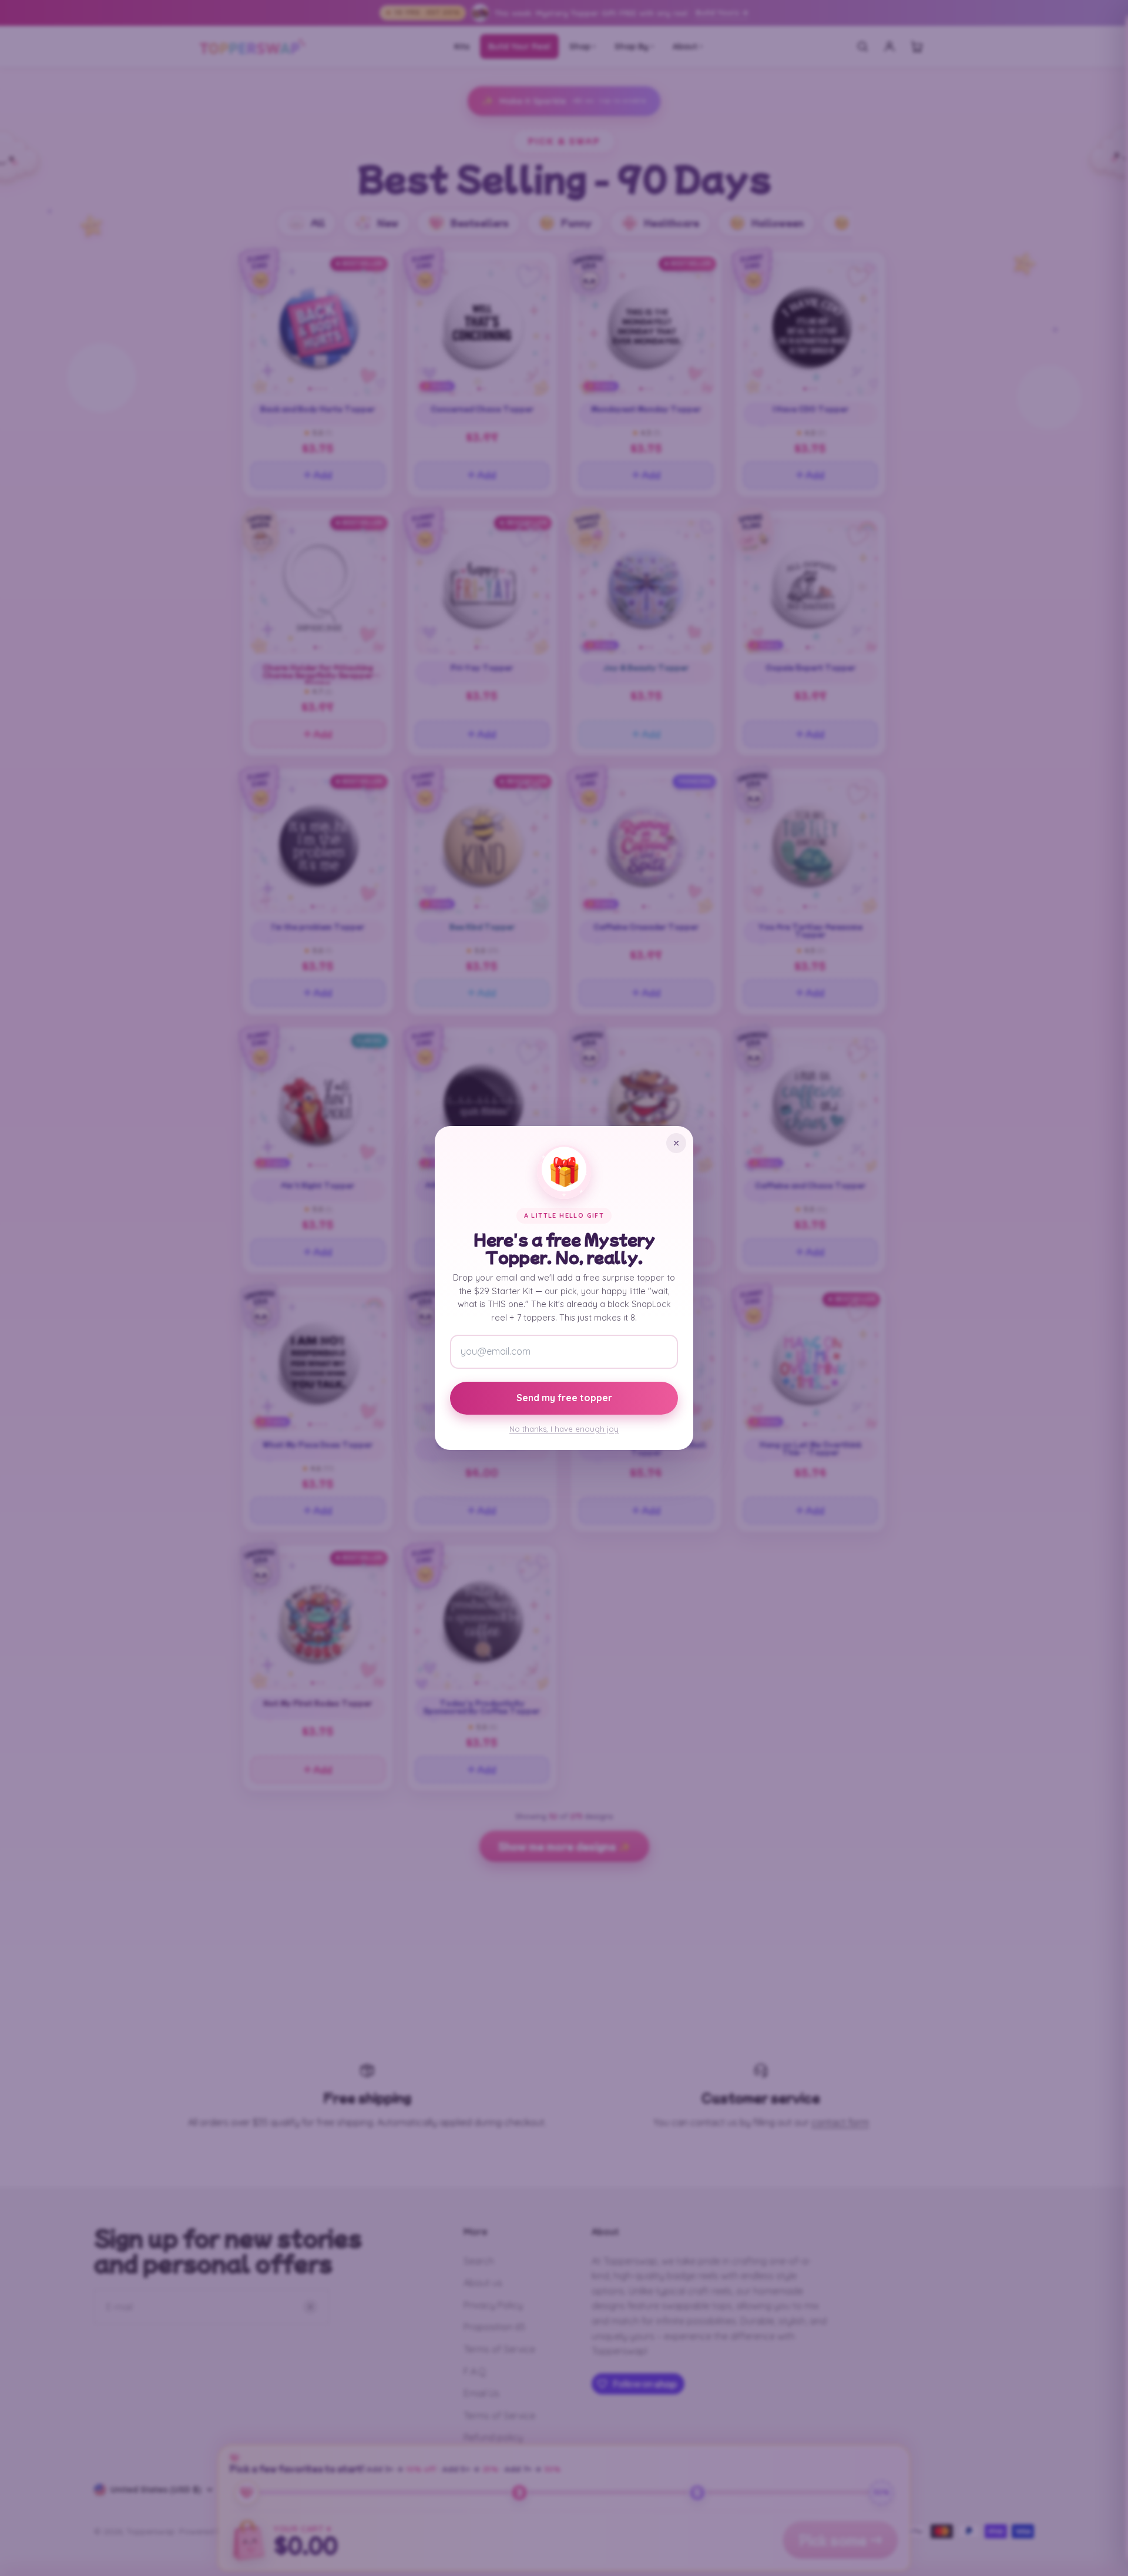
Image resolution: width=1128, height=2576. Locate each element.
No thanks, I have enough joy (564, 1429)
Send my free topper (564, 1398)
